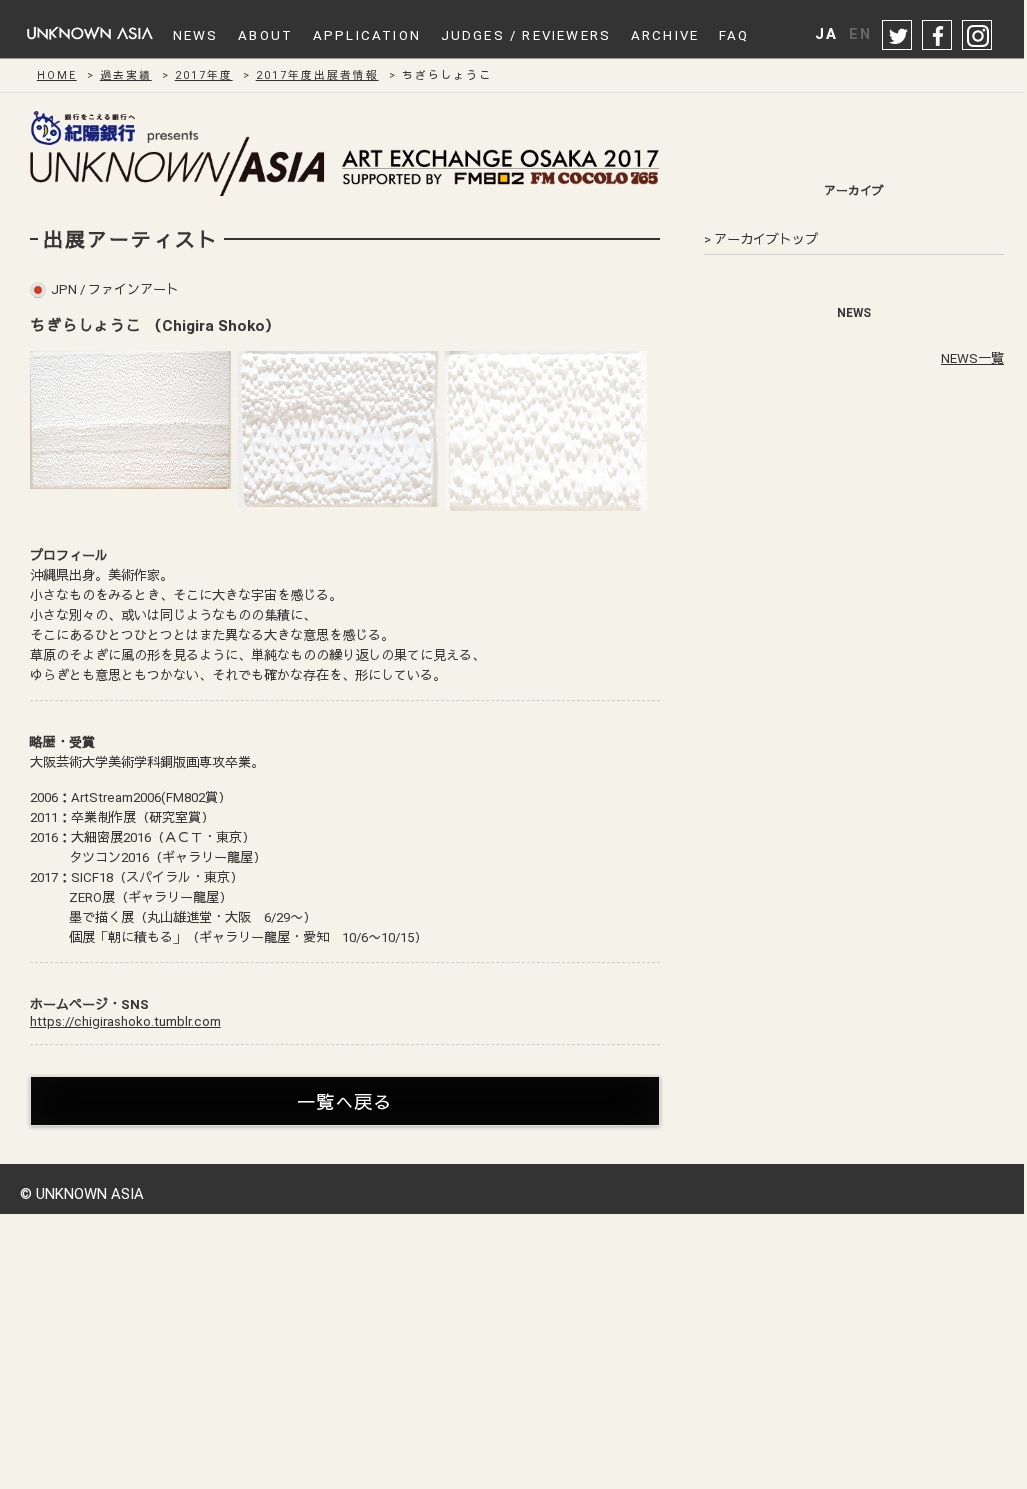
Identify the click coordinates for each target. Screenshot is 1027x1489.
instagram (978, 36)
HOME (57, 75)
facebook (938, 36)
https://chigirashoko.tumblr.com (125, 1021)
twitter (898, 36)
